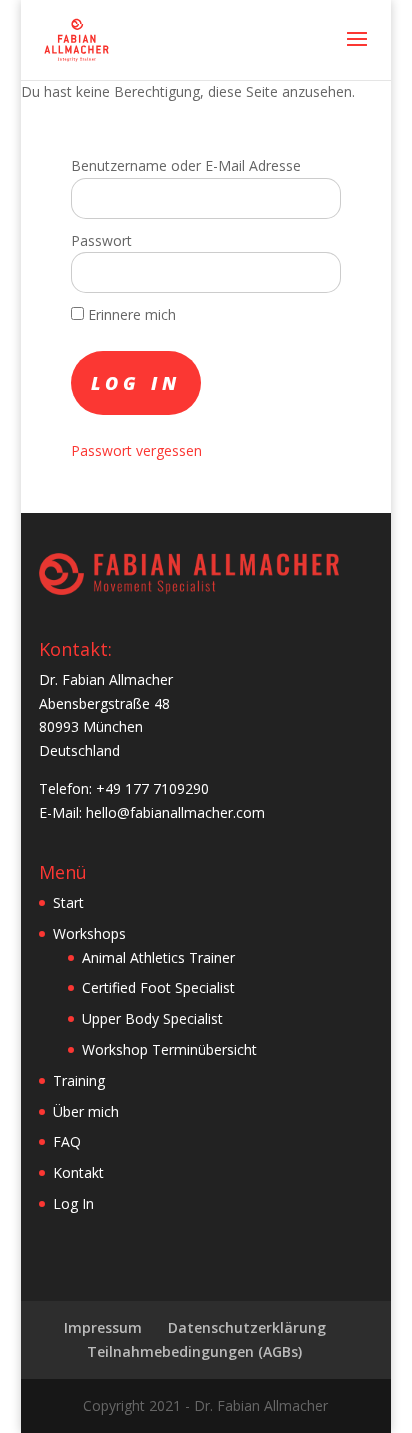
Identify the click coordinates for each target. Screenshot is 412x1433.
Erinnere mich (130, 314)
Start (68, 902)
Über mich (86, 1111)
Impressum (103, 1327)
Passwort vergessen (136, 450)
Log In (73, 1203)
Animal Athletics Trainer (158, 957)
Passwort (101, 240)
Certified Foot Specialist (158, 987)
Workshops (89, 933)
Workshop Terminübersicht (169, 1049)
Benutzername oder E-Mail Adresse (186, 165)
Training (79, 1080)
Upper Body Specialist (152, 1018)
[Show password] (312, 272)
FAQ (67, 1141)
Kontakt (78, 1172)
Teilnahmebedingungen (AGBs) (194, 1351)
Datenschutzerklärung (247, 1327)
